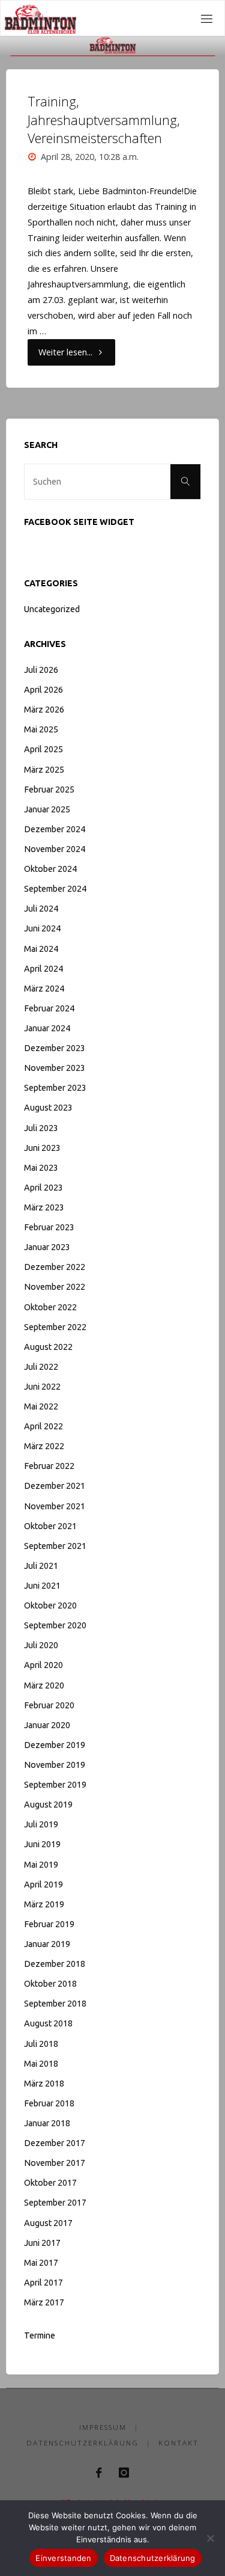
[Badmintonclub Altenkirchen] (40, 18)
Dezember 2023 (55, 1048)
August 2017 (48, 2223)
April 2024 (43, 969)
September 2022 (55, 1327)
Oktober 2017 (50, 2183)
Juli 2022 (41, 1367)
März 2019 (44, 1904)
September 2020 (55, 1625)
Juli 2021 (41, 1566)
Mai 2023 (41, 1168)
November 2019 (55, 1765)
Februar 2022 (49, 1466)
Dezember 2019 (55, 1745)
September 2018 (55, 2004)
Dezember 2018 (55, 1964)
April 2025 (43, 749)
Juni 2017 (42, 2243)
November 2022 (55, 1287)
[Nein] (210, 2538)
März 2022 (44, 1446)
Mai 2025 (41, 729)
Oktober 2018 (50, 1984)
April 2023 (43, 1188)
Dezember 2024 (55, 829)
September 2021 (55, 1546)
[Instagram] (124, 2473)
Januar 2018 (47, 2123)
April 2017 (43, 2283)
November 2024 (55, 849)
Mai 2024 (41, 949)
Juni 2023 (42, 1148)
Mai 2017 (41, 2263)
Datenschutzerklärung (82, 2443)
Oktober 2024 (50, 869)
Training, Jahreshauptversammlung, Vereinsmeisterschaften (104, 119)
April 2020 (43, 1665)
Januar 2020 (47, 1725)
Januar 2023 (47, 1247)
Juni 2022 (42, 1387)
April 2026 (43, 690)
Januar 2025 (47, 809)
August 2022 (48, 1347)
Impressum (103, 2427)
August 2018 (48, 2023)
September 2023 (55, 1088)
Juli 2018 (41, 2044)
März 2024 (44, 989)
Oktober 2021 (50, 1526)
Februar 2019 (49, 1924)
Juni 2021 (42, 1586)
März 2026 (44, 710)
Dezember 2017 (55, 2143)
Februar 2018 (49, 2103)
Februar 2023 (49, 1227)
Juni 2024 (42, 928)
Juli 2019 (41, 1824)
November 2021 (55, 1506)
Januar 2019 (47, 1944)
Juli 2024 (41, 909)
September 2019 (55, 1785)
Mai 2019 (41, 1865)
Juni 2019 (42, 1844)
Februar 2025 (49, 790)
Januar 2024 (47, 1028)
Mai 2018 (41, 2064)
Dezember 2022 (55, 1267)
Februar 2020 (49, 1705)
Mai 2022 (41, 1406)
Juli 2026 (41, 670)
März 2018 (44, 2084)
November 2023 (55, 1068)
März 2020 (44, 1685)
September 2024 (55, 889)
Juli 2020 (41, 1645)
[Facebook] (99, 2473)
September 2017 (55, 2203)
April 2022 (43, 1426)
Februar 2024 (49, 1008)
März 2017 (44, 2302)
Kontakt (178, 2443)
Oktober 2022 (50, 1307)
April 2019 (43, 1884)
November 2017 (55, 2163)
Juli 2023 (41, 1128)
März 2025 (44, 770)
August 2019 (48, 1805)
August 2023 (48, 1108)
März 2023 (44, 1207)
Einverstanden (63, 2558)
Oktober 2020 (50, 1605)
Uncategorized (52, 609)
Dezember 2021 (55, 1486)
